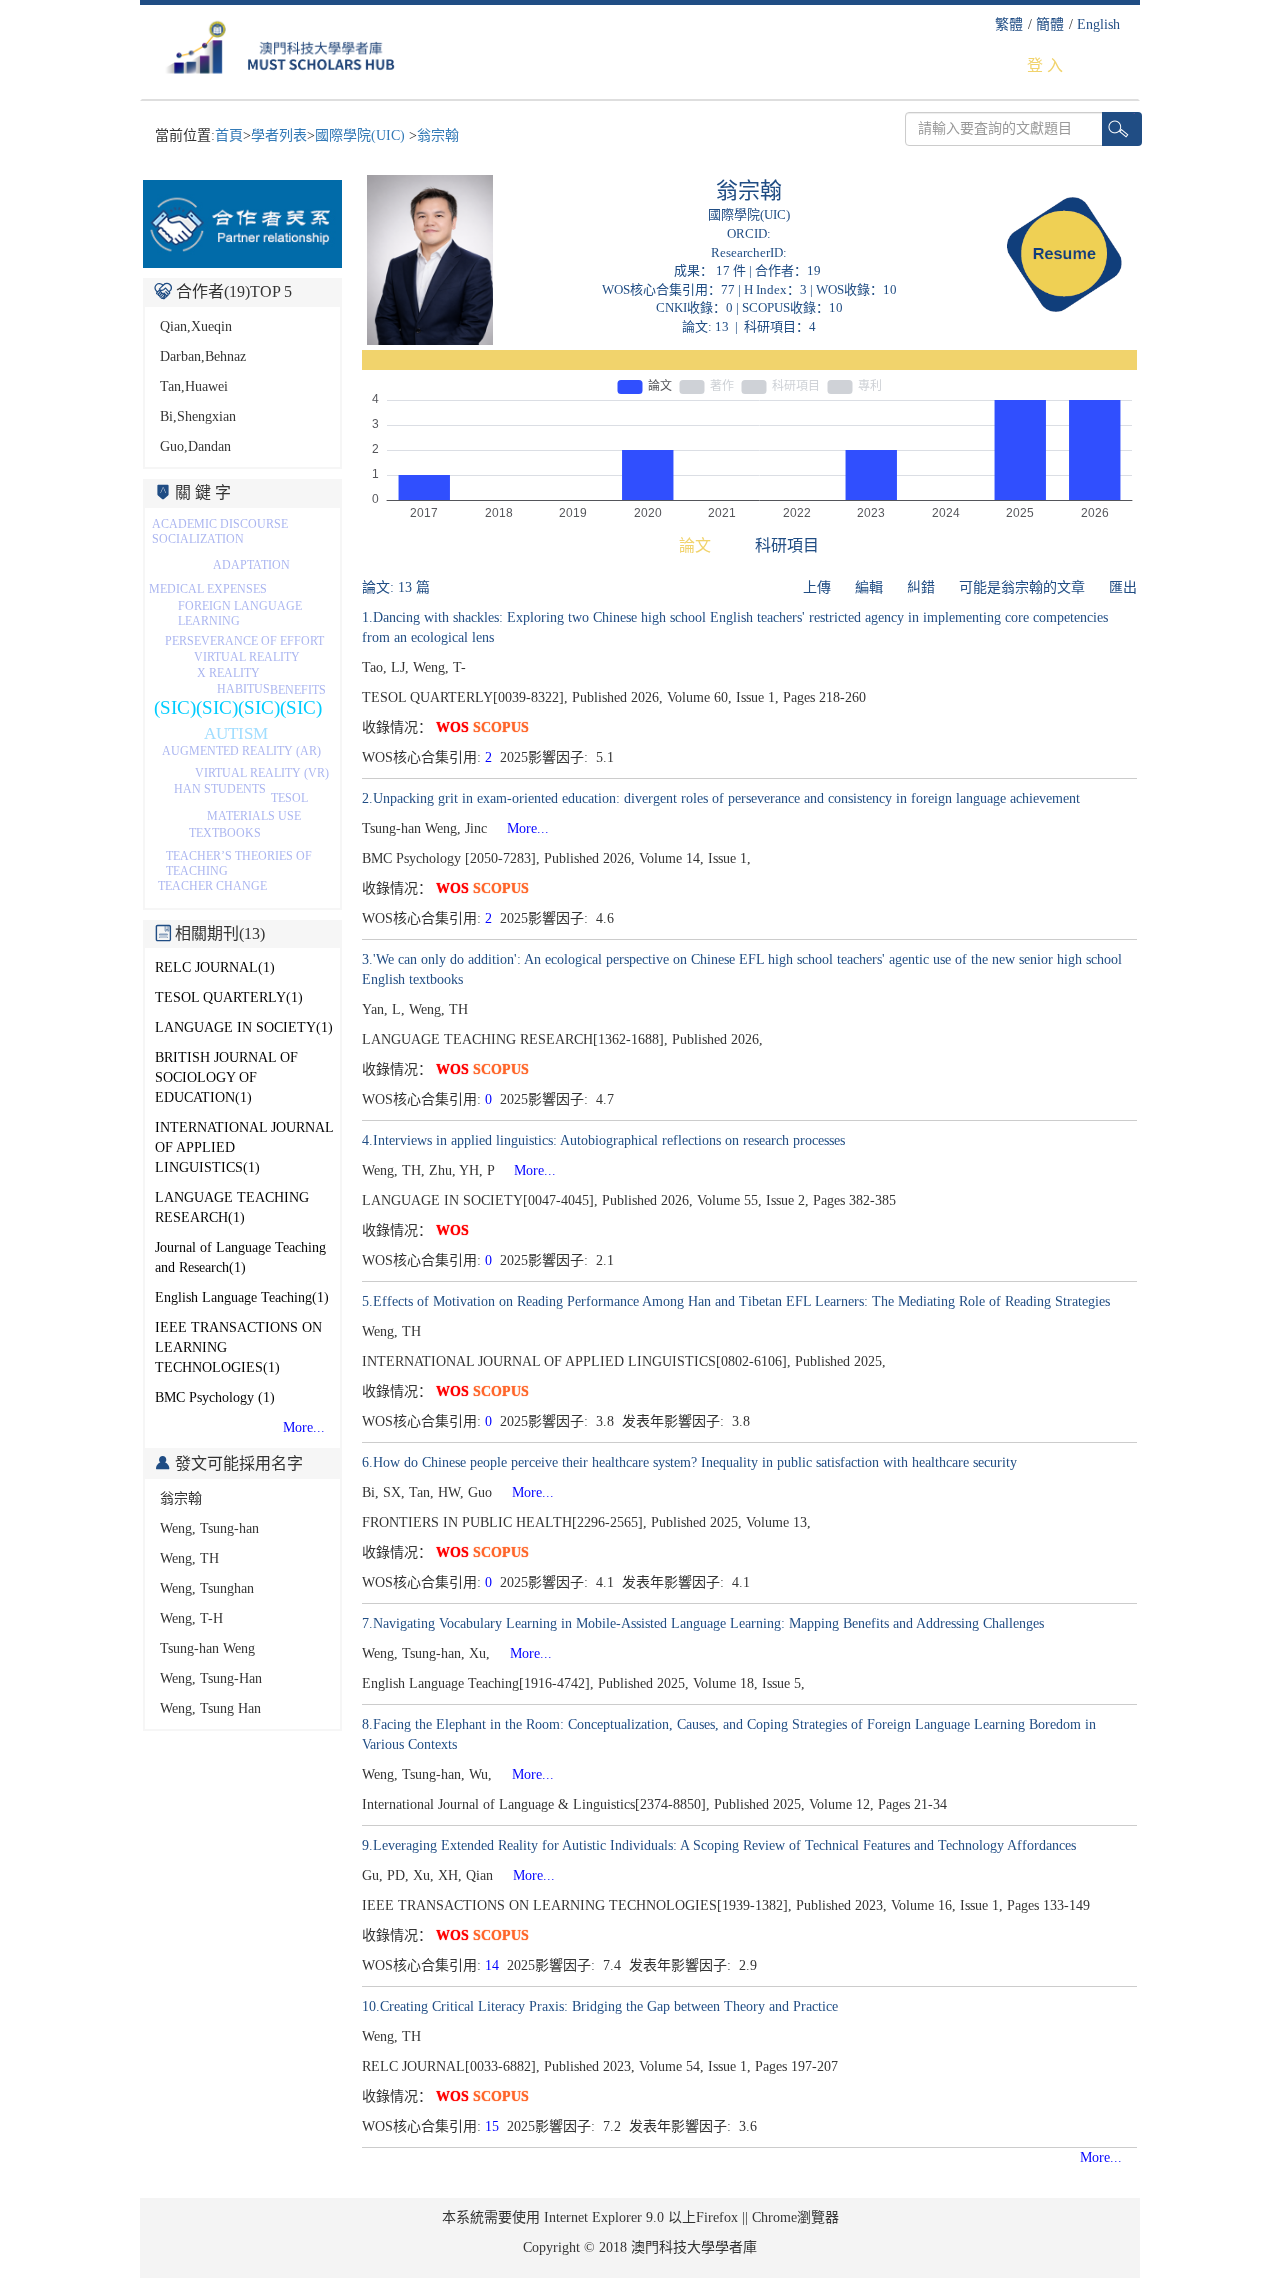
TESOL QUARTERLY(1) (229, 997)
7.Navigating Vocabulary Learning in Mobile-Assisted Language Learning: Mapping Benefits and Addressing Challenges (703, 1623)
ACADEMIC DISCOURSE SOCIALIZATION (220, 531)
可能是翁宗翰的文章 (1022, 587)
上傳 (817, 587)
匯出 (1123, 587)
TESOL (289, 798)
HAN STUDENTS (220, 789)
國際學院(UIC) (362, 135)
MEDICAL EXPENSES (208, 589)
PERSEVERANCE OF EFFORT (244, 641)
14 (492, 1965)
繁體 (1009, 24)
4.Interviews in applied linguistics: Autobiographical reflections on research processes (603, 1140)
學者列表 (279, 135)
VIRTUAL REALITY (247, 657)
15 (492, 2126)
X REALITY (228, 673)
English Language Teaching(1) (242, 1297)
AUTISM (236, 733)
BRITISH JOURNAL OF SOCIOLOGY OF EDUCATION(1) (226, 1077)
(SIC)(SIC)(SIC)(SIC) (238, 707)
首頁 (229, 135)
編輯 (869, 587)
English (1098, 24)
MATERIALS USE (254, 816)
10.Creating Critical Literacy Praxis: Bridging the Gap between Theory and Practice (600, 2006)
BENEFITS (298, 690)
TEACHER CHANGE (212, 886)
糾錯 (921, 587)
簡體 (1050, 24)
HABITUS (243, 689)
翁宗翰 (438, 135)
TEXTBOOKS (225, 833)
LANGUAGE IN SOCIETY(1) (244, 1027)
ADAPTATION (251, 565)
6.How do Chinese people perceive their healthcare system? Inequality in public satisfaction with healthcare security (689, 1462)
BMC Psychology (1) (215, 1397)
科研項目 (787, 545)
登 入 (1045, 65)
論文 (695, 545)
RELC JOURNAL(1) (215, 967)
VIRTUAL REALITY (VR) (262, 773)
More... (304, 1427)
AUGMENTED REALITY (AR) (241, 751)
